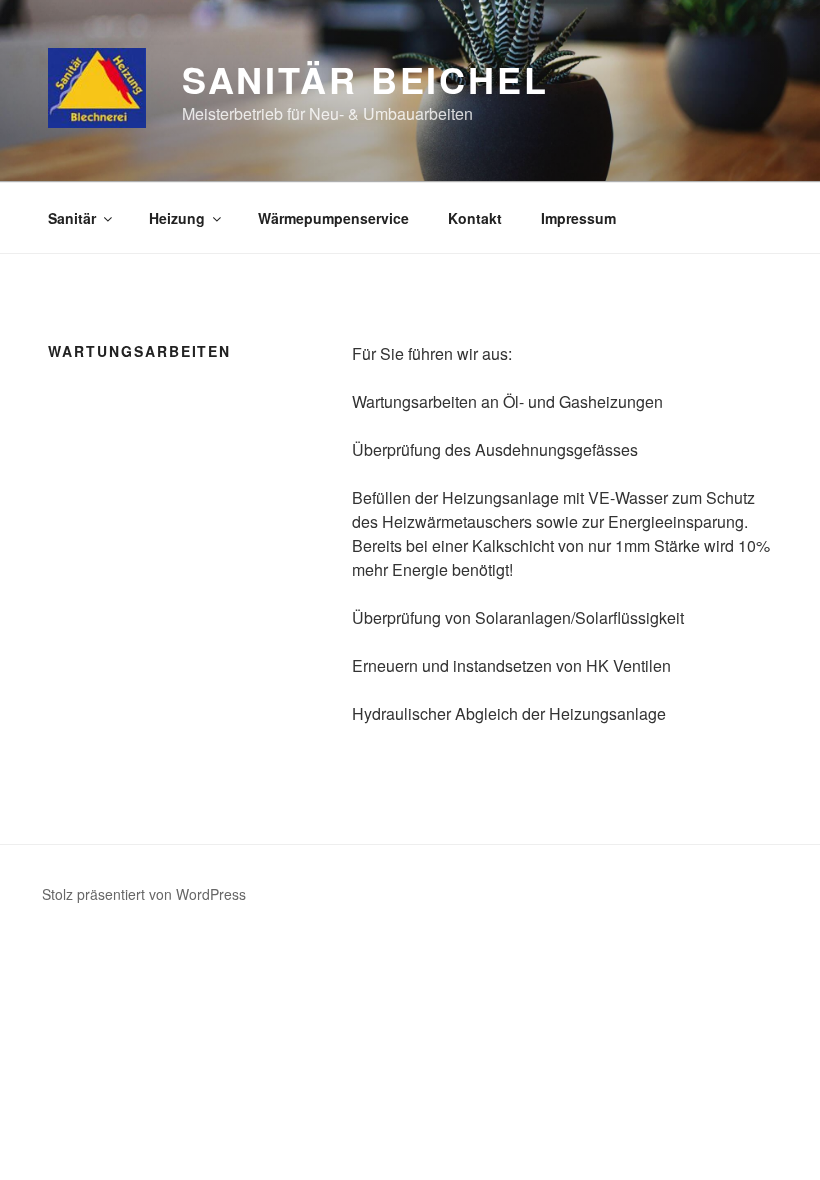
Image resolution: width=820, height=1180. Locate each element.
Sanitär (72, 218)
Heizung (177, 218)
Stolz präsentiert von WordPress (144, 894)
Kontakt (475, 218)
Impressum (578, 218)
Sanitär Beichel (365, 79)
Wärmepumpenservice (333, 218)
